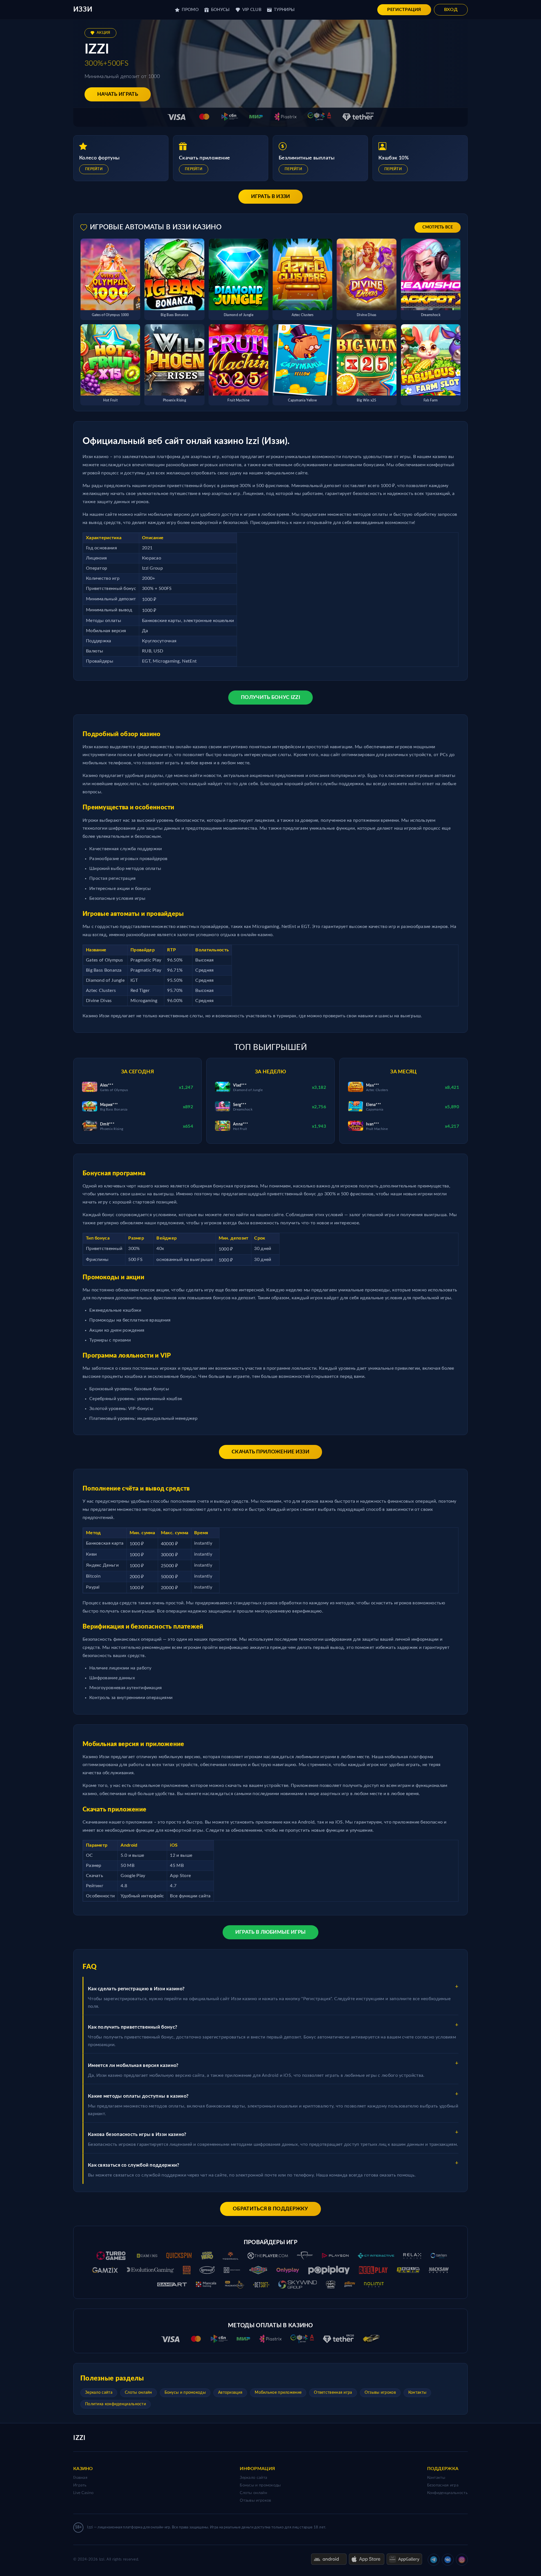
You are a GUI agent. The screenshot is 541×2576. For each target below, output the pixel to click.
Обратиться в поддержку (270, 2209)
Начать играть (118, 94)
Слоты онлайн (138, 2393)
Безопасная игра (443, 2485)
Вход (451, 10)
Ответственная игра (333, 2393)
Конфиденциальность (447, 2493)
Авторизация (230, 2393)
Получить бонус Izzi (270, 698)
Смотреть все (438, 227)
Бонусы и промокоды (185, 2393)
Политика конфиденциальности (116, 2404)
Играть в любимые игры (270, 1932)
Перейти (94, 169)
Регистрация (404, 10)
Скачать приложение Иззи (270, 1452)
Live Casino (83, 2493)
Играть (80, 2485)
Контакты (417, 2393)
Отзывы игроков (380, 2393)
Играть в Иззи (271, 197)
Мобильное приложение (278, 2393)
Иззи (83, 10)
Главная (80, 2478)
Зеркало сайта (99, 2393)
